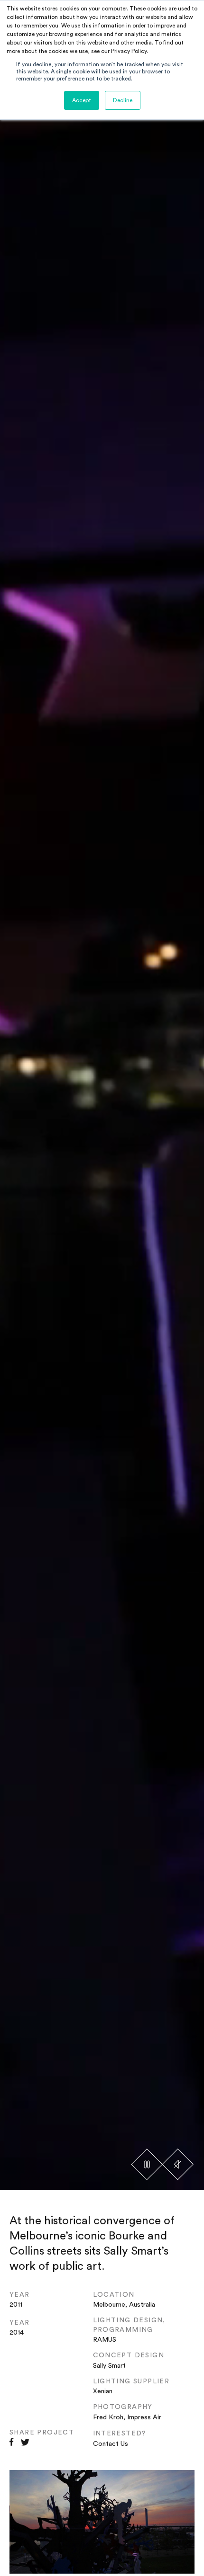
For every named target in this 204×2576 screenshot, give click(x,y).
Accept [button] (82, 100)
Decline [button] (123, 100)
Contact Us (111, 2444)
